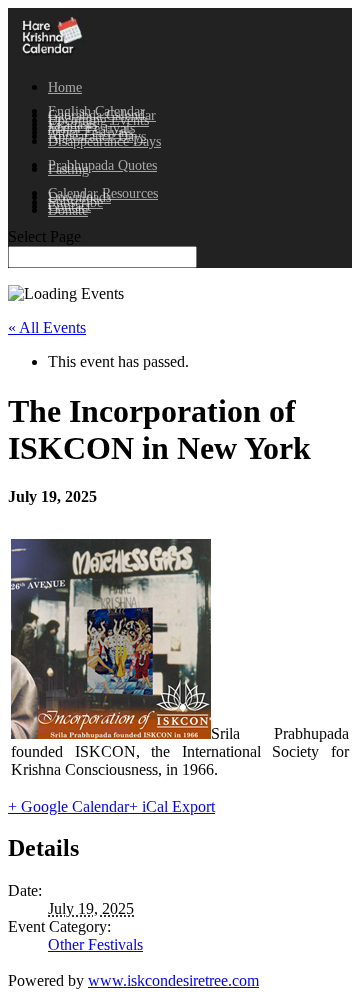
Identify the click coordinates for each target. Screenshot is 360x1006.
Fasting (68, 169)
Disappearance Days (104, 141)
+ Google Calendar (68, 806)
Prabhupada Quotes (102, 165)
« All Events (47, 327)
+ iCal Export (172, 806)
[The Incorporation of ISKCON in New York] (111, 733)
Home (65, 87)
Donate (68, 210)
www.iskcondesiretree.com (173, 980)
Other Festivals (95, 944)
